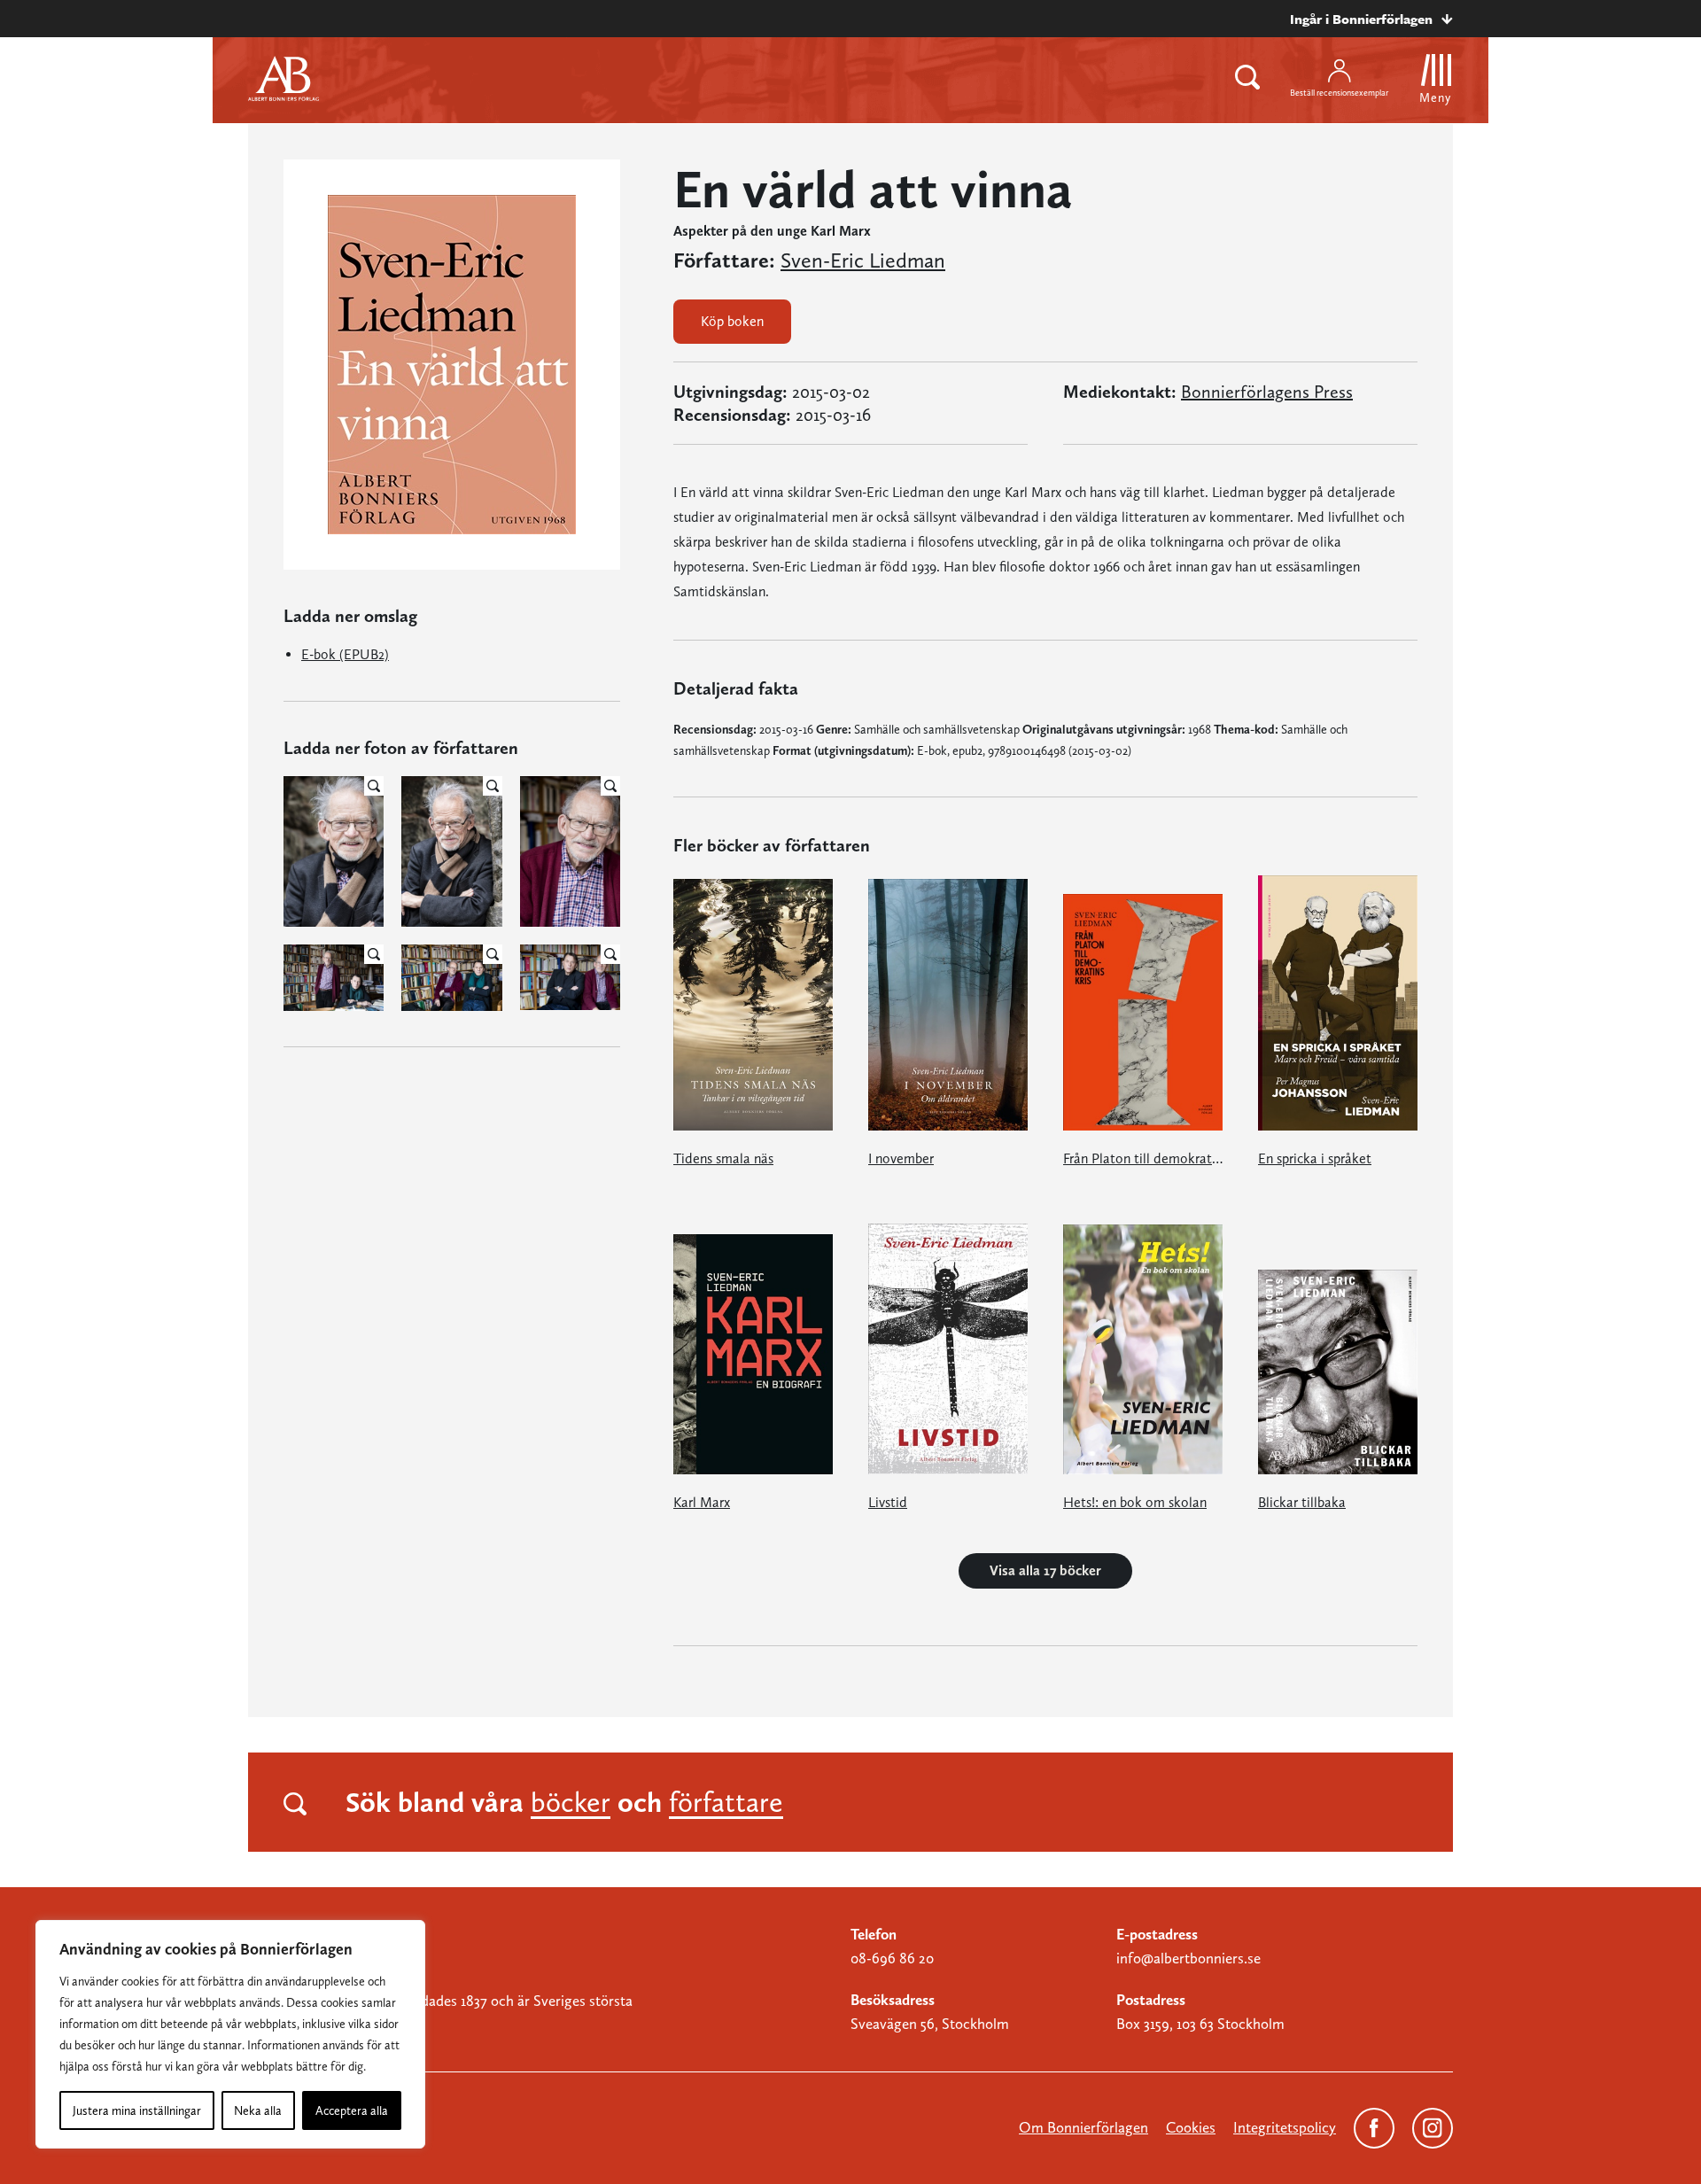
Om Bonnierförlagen (1084, 2127)
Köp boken (732, 321)
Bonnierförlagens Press (1267, 392)
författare (726, 1802)
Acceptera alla (352, 2110)
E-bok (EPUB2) (345, 654)
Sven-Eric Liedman (863, 260)
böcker (571, 1802)
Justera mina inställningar (137, 2110)
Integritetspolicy (1285, 2127)
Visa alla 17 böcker (1045, 1570)
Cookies (1191, 2127)
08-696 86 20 (892, 1958)
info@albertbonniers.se (1188, 1958)
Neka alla (258, 2110)
